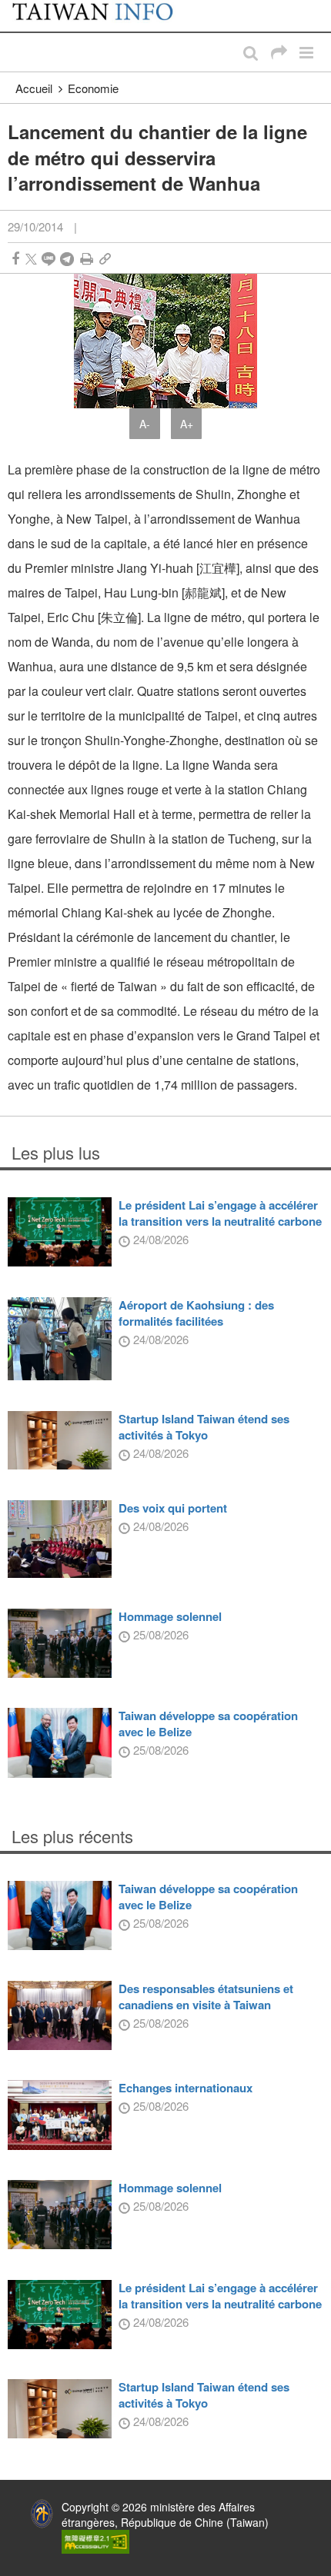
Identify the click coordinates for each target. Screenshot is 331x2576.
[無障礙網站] (95, 2541)
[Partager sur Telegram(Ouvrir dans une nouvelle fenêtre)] (67, 259)
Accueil (34, 88)
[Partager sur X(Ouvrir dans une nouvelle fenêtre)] (31, 259)
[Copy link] (105, 259)
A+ (187, 424)
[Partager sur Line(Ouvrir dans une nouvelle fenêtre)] (48, 259)
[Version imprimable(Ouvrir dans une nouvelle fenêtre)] (87, 259)
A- (145, 424)
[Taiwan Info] (102, 16)
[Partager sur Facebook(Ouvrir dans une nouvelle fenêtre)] (15, 259)
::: (16, 8)
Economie (93, 88)
